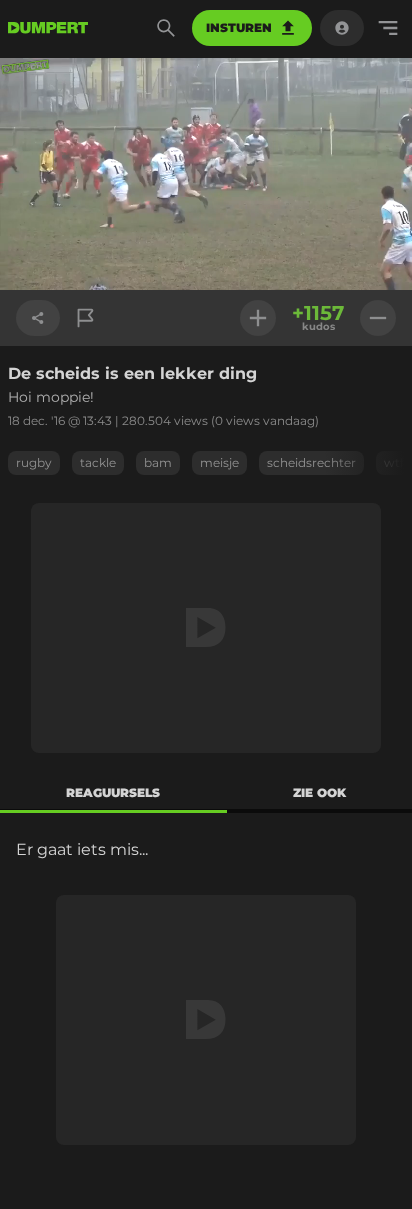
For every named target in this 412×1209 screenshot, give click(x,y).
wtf (394, 462)
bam (158, 462)
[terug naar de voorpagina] (48, 28)
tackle (98, 462)
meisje (219, 462)
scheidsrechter (311, 462)
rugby (34, 462)
